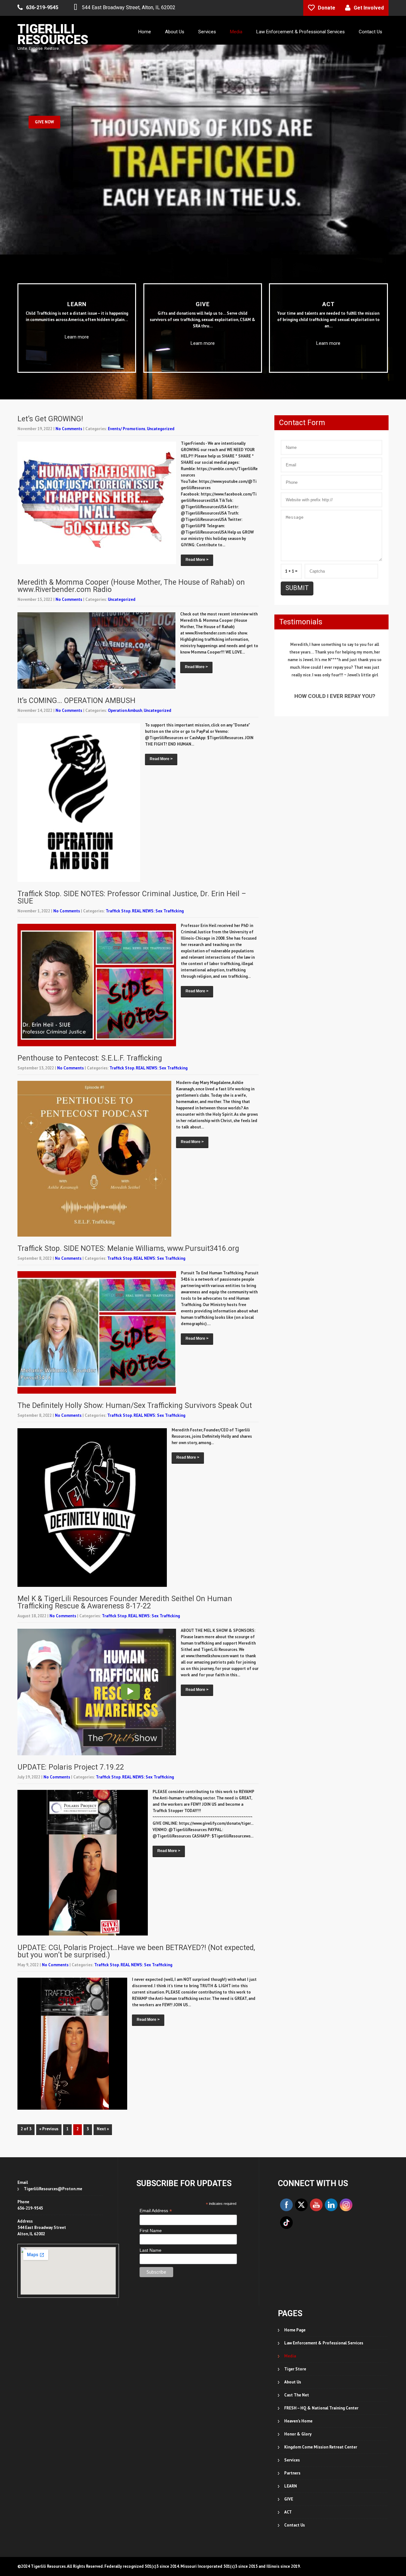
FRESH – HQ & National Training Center (321, 2340)
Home (145, 32)
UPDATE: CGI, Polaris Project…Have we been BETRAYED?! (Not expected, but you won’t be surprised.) (136, 1883)
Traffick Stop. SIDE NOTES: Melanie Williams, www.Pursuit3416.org (128, 1181)
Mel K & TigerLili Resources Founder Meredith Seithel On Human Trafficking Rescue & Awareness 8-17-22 (125, 1534)
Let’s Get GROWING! (50, 351)
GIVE (289, 2431)
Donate (327, 8)
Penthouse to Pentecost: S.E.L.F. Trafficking (90, 990)
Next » (103, 2061)
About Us (175, 32)
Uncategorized (161, 361)
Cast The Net (297, 2327)
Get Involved (369, 8)
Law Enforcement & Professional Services (301, 32)
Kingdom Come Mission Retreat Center (321, 2379)
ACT (288, 2444)
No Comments (69, 361)
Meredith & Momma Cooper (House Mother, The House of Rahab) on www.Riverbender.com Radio (131, 518)
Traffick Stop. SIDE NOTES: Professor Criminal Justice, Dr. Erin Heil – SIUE (132, 830)
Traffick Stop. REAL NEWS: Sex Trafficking (145, 843)
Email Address (156, 2143)
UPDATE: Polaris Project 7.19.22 (71, 1699)
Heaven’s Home (298, 2353)
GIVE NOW (44, 84)
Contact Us (370, 32)
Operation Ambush (125, 643)
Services (207, 32)
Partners (292, 2405)
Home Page (295, 2262)
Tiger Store (295, 2301)
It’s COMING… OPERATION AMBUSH (76, 633)
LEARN (291, 2418)
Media (236, 32)
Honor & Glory (298, 2366)
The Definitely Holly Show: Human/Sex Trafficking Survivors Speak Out (135, 1338)
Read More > (197, 492)
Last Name (151, 2182)
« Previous (49, 2061)
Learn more (77, 269)
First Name (151, 2163)
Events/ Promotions (127, 361)
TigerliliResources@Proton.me (53, 2121)
